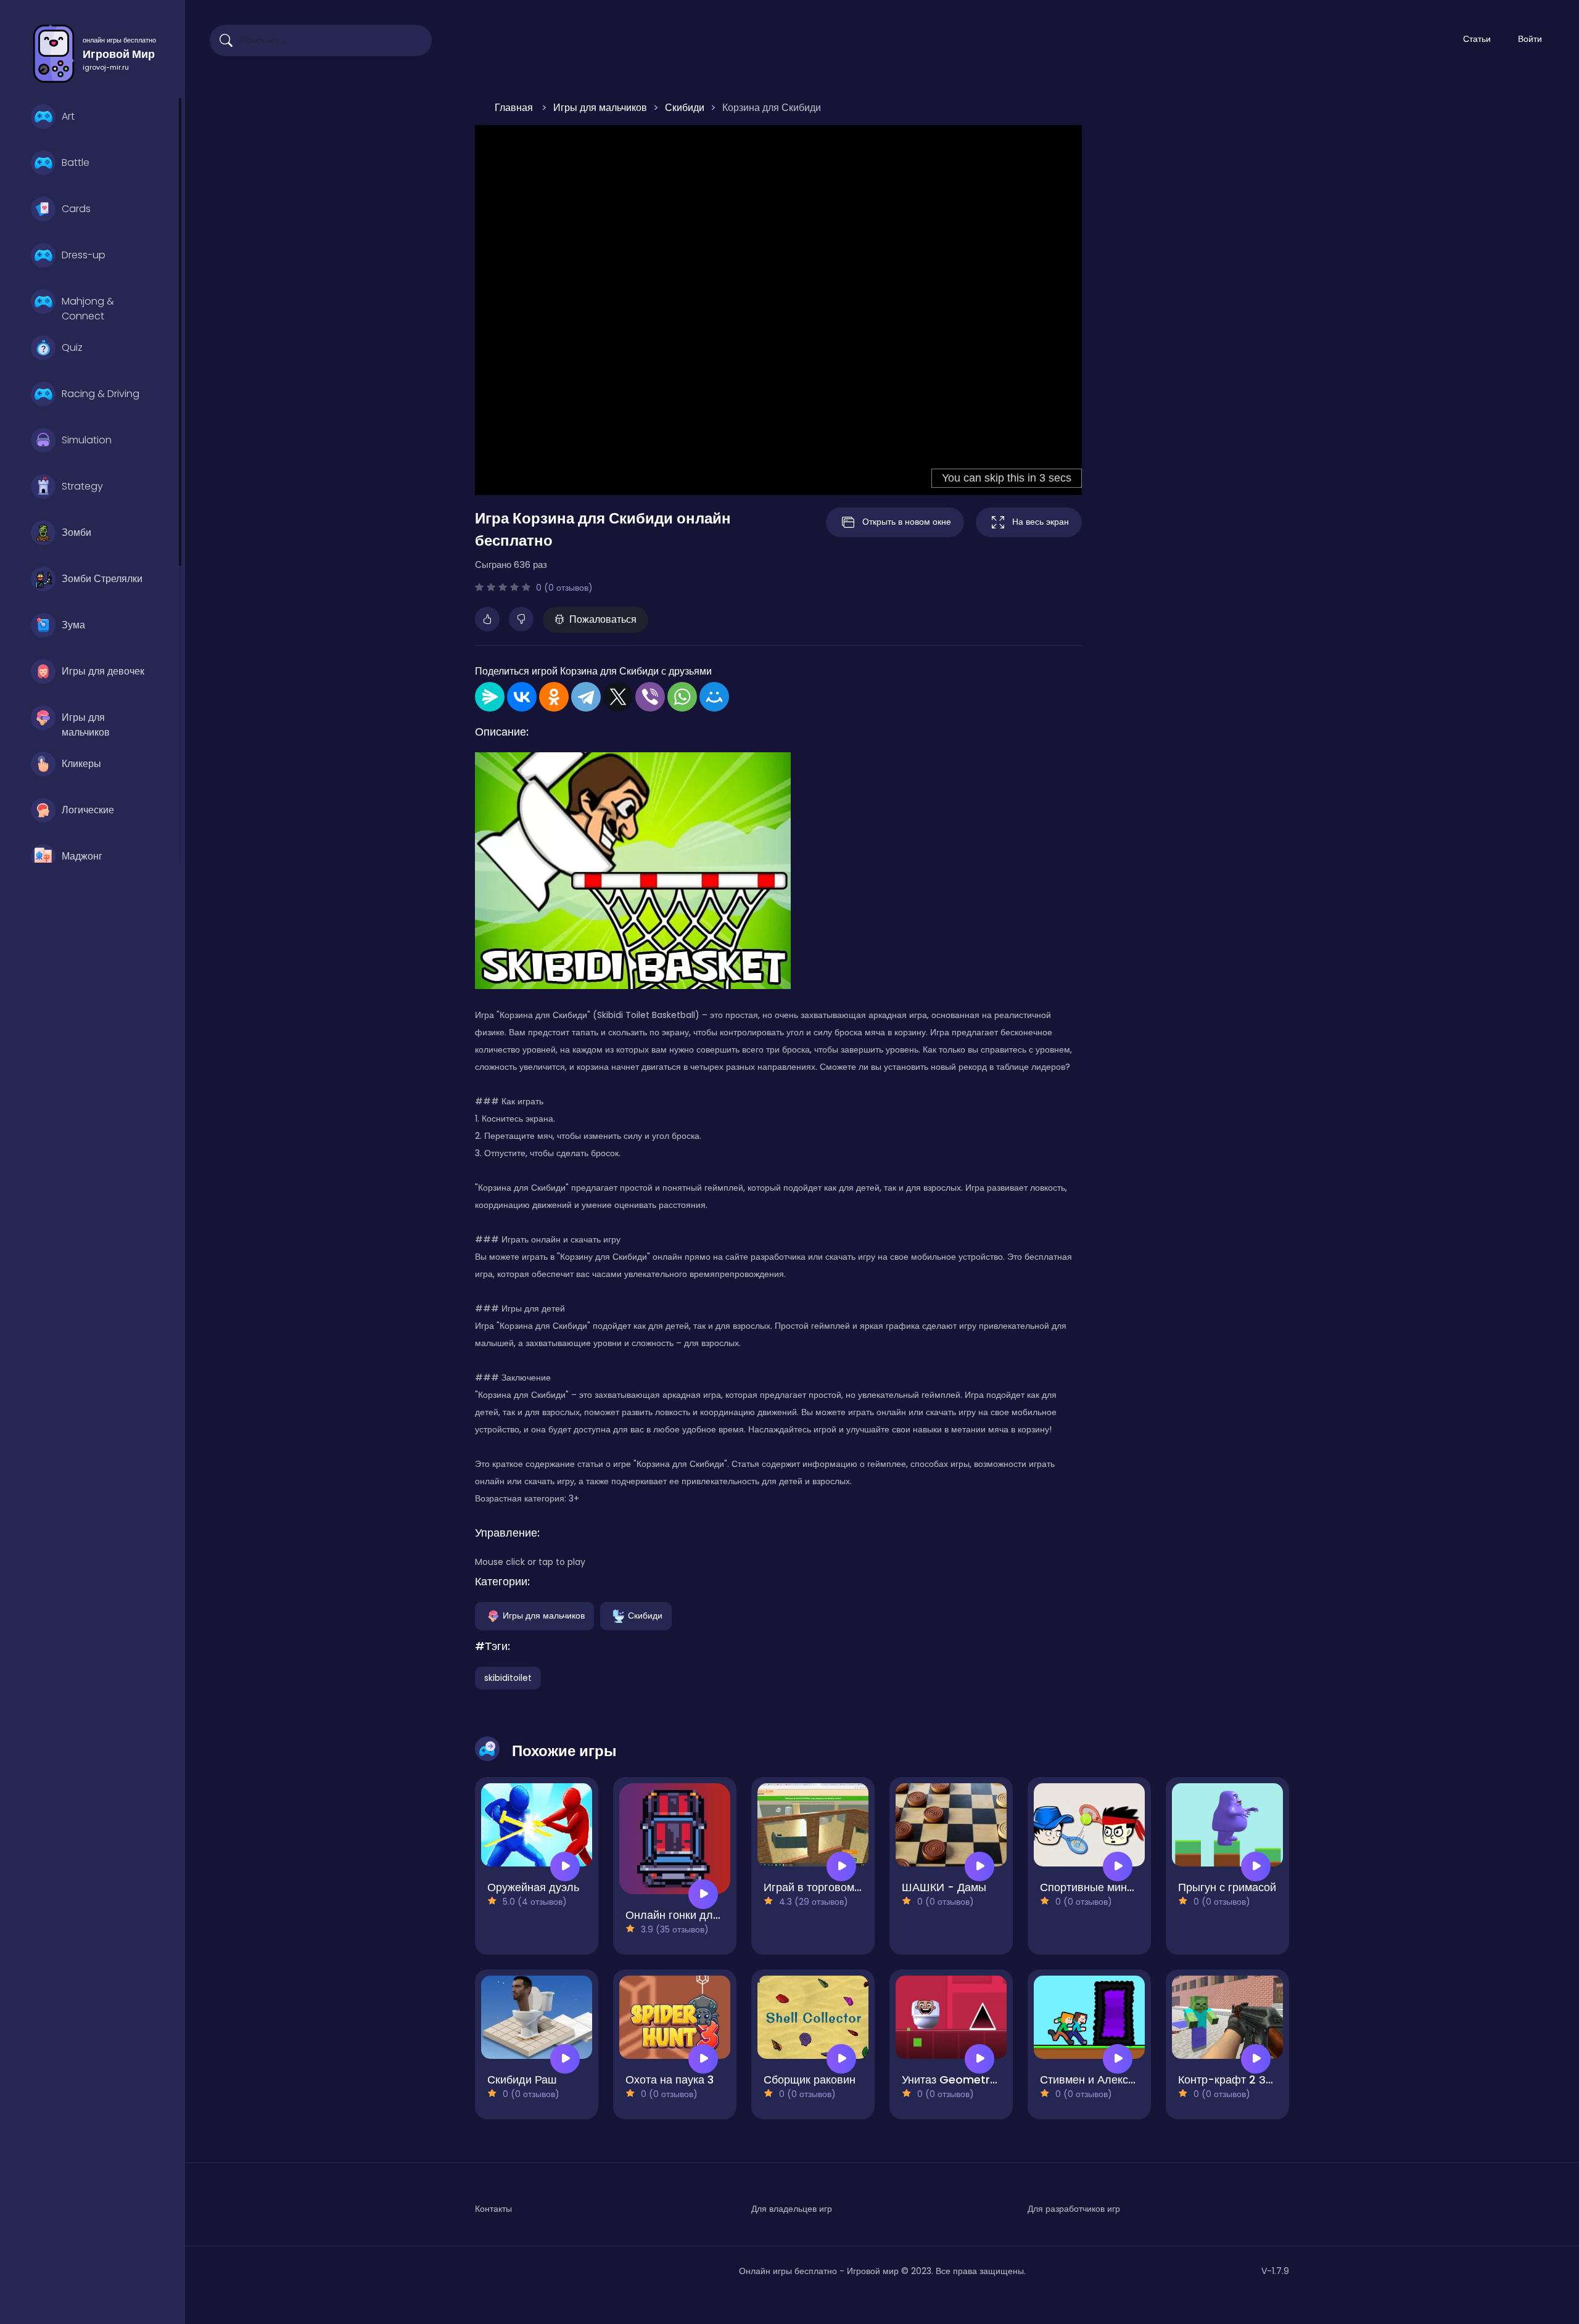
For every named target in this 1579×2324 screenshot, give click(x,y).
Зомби (76, 532)
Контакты (493, 2209)
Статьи (1477, 39)
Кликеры (81, 764)
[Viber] (650, 697)
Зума (73, 625)
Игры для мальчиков (86, 723)
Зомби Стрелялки (102, 579)
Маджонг (82, 856)
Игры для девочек (103, 671)
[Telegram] (586, 697)
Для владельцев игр (792, 2209)
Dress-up (84, 255)
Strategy (82, 486)
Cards (76, 209)
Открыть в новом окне (907, 522)
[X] (618, 697)
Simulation (87, 440)
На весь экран (1041, 522)
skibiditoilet (508, 1678)
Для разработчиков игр (1074, 2209)
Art (68, 116)
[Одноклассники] (554, 697)
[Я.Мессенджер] (490, 697)
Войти (1530, 39)
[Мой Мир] (714, 697)
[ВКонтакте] (522, 697)
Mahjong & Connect (88, 307)
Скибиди (645, 1615)
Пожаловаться (603, 619)
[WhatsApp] (682, 697)
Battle (76, 162)
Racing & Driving (101, 394)
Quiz (72, 347)
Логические (88, 810)
